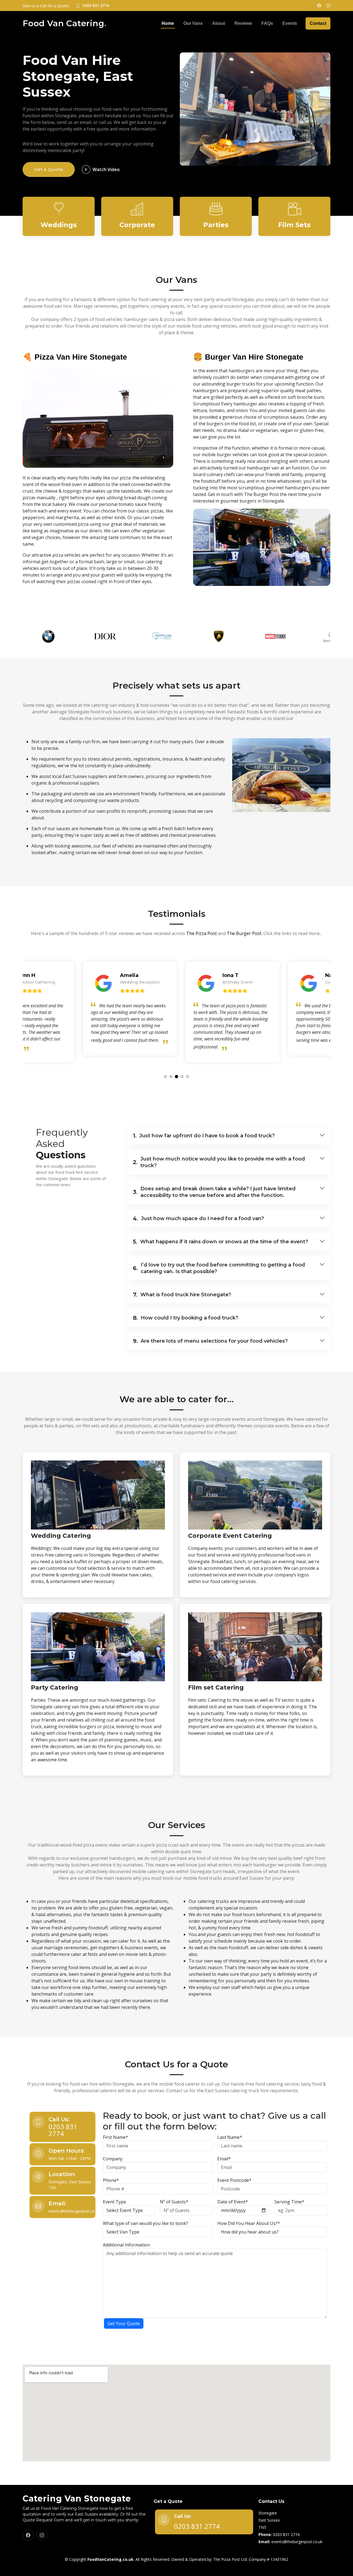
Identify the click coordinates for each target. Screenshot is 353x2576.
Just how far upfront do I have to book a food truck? (204, 1136)
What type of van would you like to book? (145, 2223)
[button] (165, 1077)
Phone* (111, 2180)
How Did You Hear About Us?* (249, 2223)
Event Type (114, 2202)
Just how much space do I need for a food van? (198, 1218)
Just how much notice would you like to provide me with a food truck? (219, 1162)
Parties (216, 225)
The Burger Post (244, 933)
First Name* (115, 2137)
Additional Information (126, 2245)
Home (168, 23)
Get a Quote (49, 169)
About (219, 23)
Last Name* (230, 2137)
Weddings (59, 225)
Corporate (137, 225)
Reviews (243, 23)
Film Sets (294, 225)
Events (290, 23)
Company (113, 2159)
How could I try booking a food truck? (186, 1318)
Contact (318, 23)
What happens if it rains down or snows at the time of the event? (220, 1242)
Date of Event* (233, 2202)
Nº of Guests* (174, 2202)
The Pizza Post (201, 933)
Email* (224, 2159)
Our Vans (193, 23)
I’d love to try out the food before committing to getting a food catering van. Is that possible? (219, 1268)
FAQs (267, 23)
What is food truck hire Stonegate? (182, 1295)
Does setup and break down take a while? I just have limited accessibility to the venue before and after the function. (214, 1192)
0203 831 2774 (63, 2130)
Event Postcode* (234, 2180)
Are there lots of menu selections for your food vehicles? (210, 1341)
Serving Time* (289, 2202)
